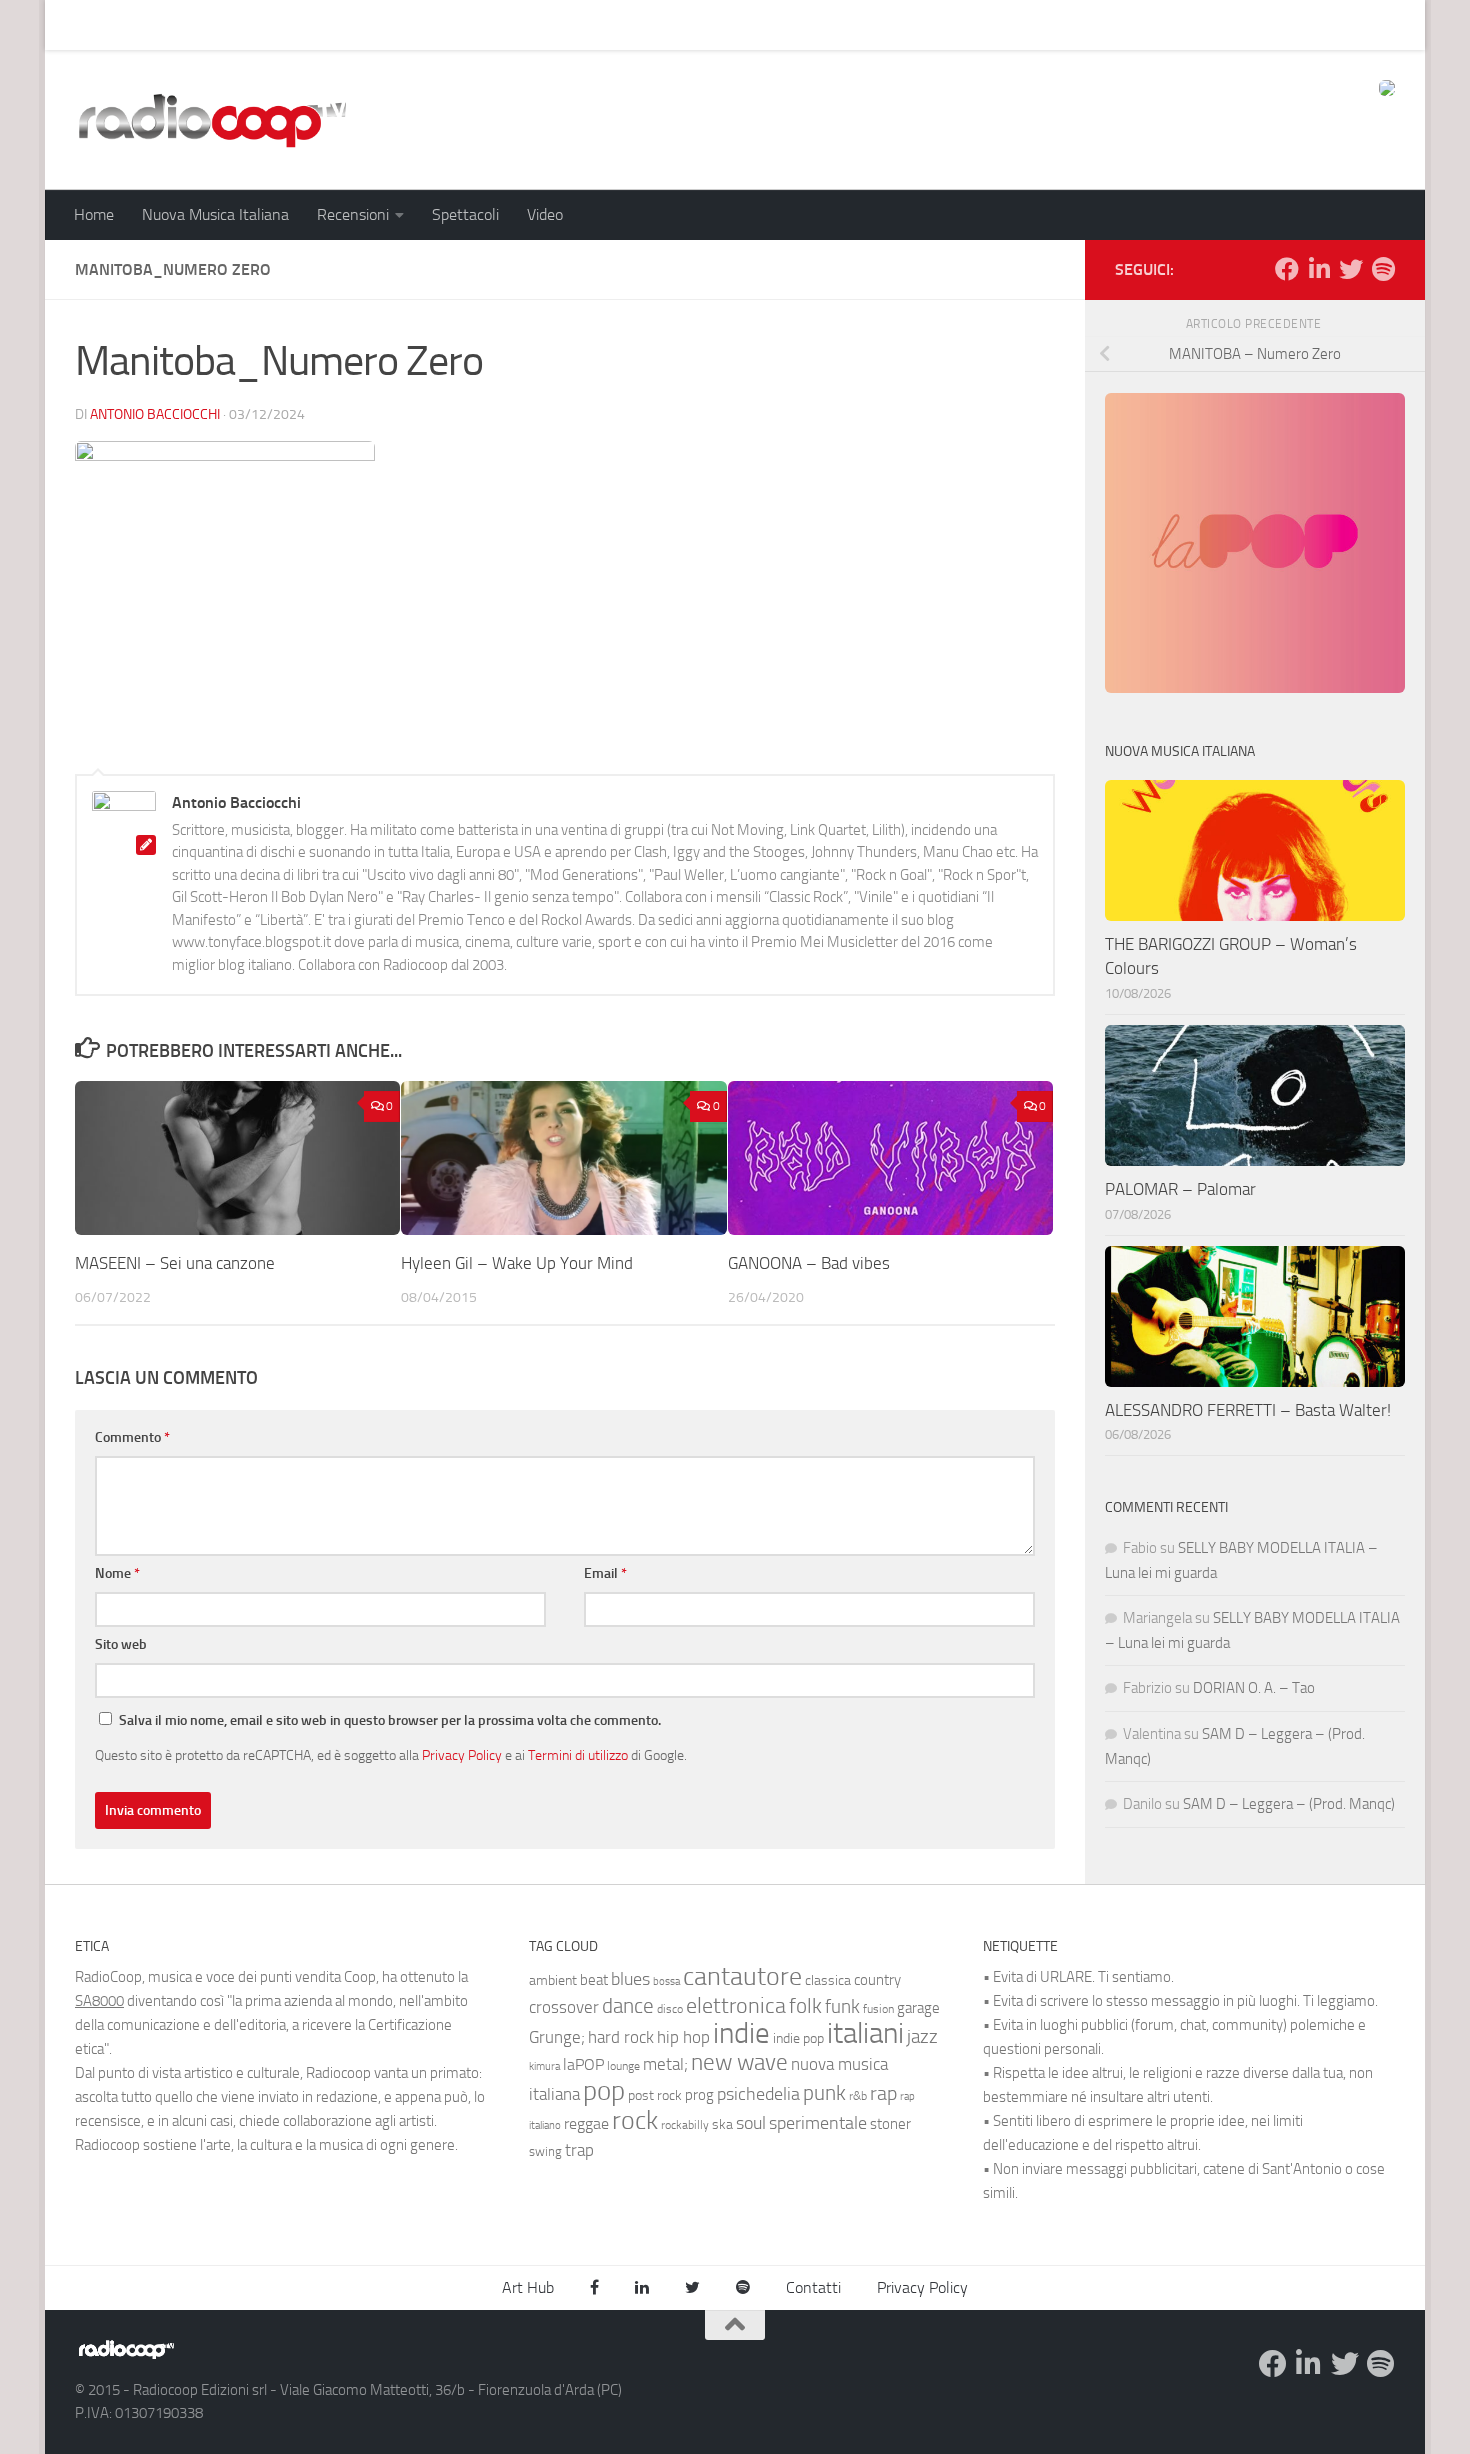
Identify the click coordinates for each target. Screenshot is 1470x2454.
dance (628, 2005)
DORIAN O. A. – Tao (1254, 1688)
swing (545, 2151)
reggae (586, 2123)
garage (918, 2008)
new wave (739, 2062)
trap (579, 2150)
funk (842, 2007)
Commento (132, 1437)
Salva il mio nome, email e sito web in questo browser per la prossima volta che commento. (390, 1720)
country (877, 1980)
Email (605, 1573)
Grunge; (557, 2037)
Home (94, 214)
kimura (544, 2066)
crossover (564, 2007)
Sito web (121, 1644)
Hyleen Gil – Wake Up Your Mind (517, 1263)
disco (670, 2009)
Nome (117, 1573)
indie (741, 2033)
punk (824, 2093)
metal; (665, 2064)
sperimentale (818, 2123)
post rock (655, 2095)
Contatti (813, 2287)
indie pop (798, 2038)
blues (630, 1979)
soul (751, 2123)
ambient (553, 1980)
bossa (666, 1981)
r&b (858, 2095)
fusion (878, 2008)
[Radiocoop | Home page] (212, 120)
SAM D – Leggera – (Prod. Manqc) (1289, 1804)
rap (883, 2093)
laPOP (583, 2065)
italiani (865, 2033)
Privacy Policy (462, 1755)
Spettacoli (465, 214)
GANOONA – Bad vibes (809, 1263)
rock (635, 2120)
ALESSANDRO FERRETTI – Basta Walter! (1248, 1410)
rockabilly (685, 2125)
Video (545, 214)
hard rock (621, 2037)
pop (604, 2091)
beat (594, 1980)
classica (828, 1980)
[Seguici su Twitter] (1351, 269)
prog (699, 2095)
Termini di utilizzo (578, 1755)
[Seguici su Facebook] (1287, 269)
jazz (922, 2037)
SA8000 (99, 2001)
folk (805, 2006)
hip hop (683, 2037)
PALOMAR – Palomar (1180, 1189)
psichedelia (758, 2094)
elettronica (736, 2005)
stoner (890, 2124)
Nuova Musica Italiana (215, 214)
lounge (623, 2066)
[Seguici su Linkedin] (1319, 269)
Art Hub (85, 24)
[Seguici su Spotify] (1383, 269)
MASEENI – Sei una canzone (175, 1263)
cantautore (742, 1976)
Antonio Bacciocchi (155, 414)
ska (722, 2124)
